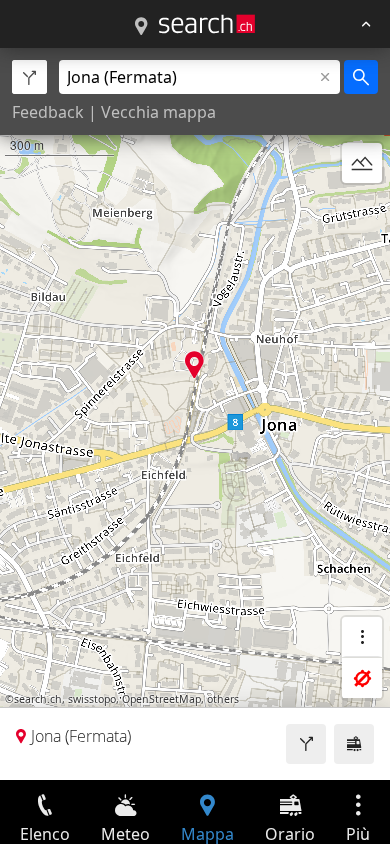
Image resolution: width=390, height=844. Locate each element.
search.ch (38, 699)
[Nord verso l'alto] (362, 211)
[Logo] (207, 24)
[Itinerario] (306, 744)
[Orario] (354, 744)
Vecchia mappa (158, 112)
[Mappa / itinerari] (141, 27)
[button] (194, 364)
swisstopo (92, 699)
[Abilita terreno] (362, 163)
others (223, 699)
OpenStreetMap (161, 699)
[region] (195, 414)
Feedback (48, 112)
